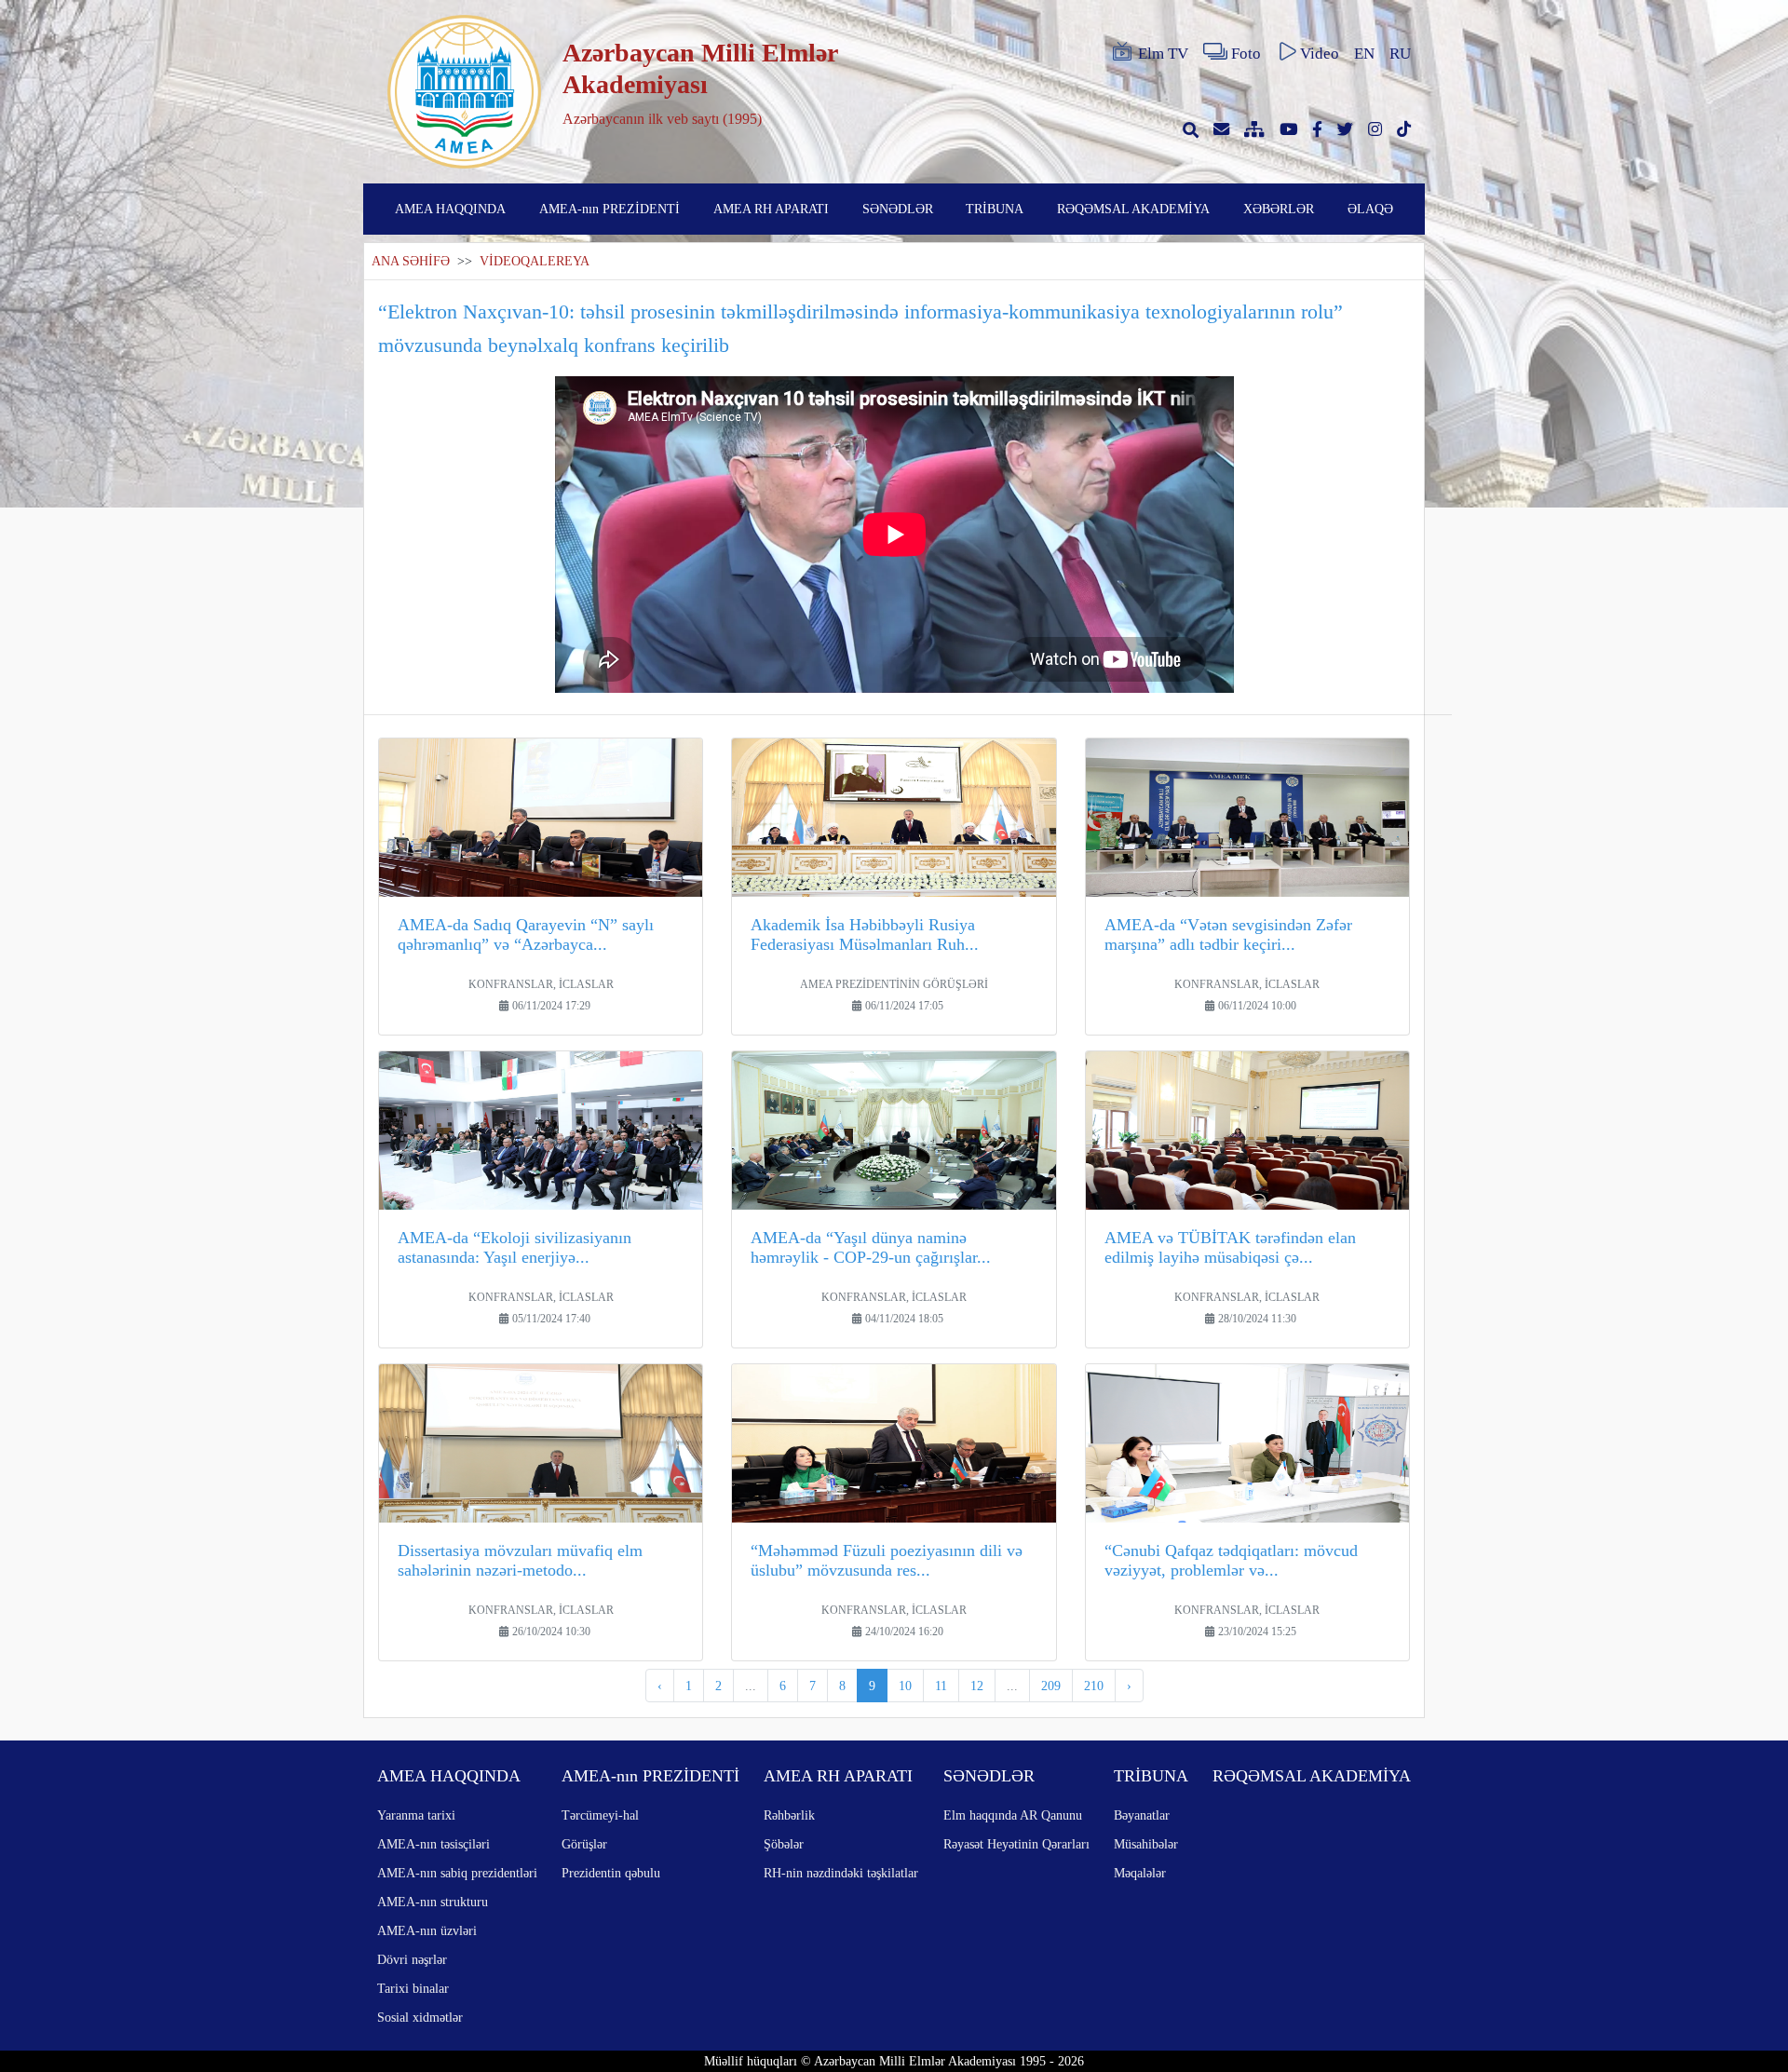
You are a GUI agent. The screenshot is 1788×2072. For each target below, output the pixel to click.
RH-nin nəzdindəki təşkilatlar (841, 1873)
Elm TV (1163, 54)
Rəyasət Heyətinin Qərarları (1016, 1844)
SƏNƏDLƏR (898, 209)
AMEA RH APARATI (771, 209)
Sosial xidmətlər (420, 2017)
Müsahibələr (1146, 1844)
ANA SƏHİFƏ (411, 261)
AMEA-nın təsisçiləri (433, 1844)
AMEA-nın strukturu (433, 1902)
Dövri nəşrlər (412, 1959)
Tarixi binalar (413, 1988)
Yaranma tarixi (416, 1815)
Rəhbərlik (789, 1815)
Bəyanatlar (1142, 1815)
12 (977, 1686)
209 (1051, 1686)
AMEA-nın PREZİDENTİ (610, 209)
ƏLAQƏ (1370, 209)
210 (1094, 1686)
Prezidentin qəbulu (611, 1873)
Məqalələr (1140, 1873)
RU (1400, 54)
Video (1320, 54)
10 (905, 1686)
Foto (1246, 54)
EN (1364, 54)
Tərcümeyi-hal (600, 1815)
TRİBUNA (995, 209)
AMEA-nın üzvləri (427, 1930)
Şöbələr (784, 1844)
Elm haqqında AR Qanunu (1013, 1815)
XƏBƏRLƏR (1279, 209)
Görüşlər (584, 1844)
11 (941, 1686)
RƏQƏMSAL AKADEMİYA (1133, 209)
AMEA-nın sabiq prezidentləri (457, 1873)
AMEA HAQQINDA (450, 209)
